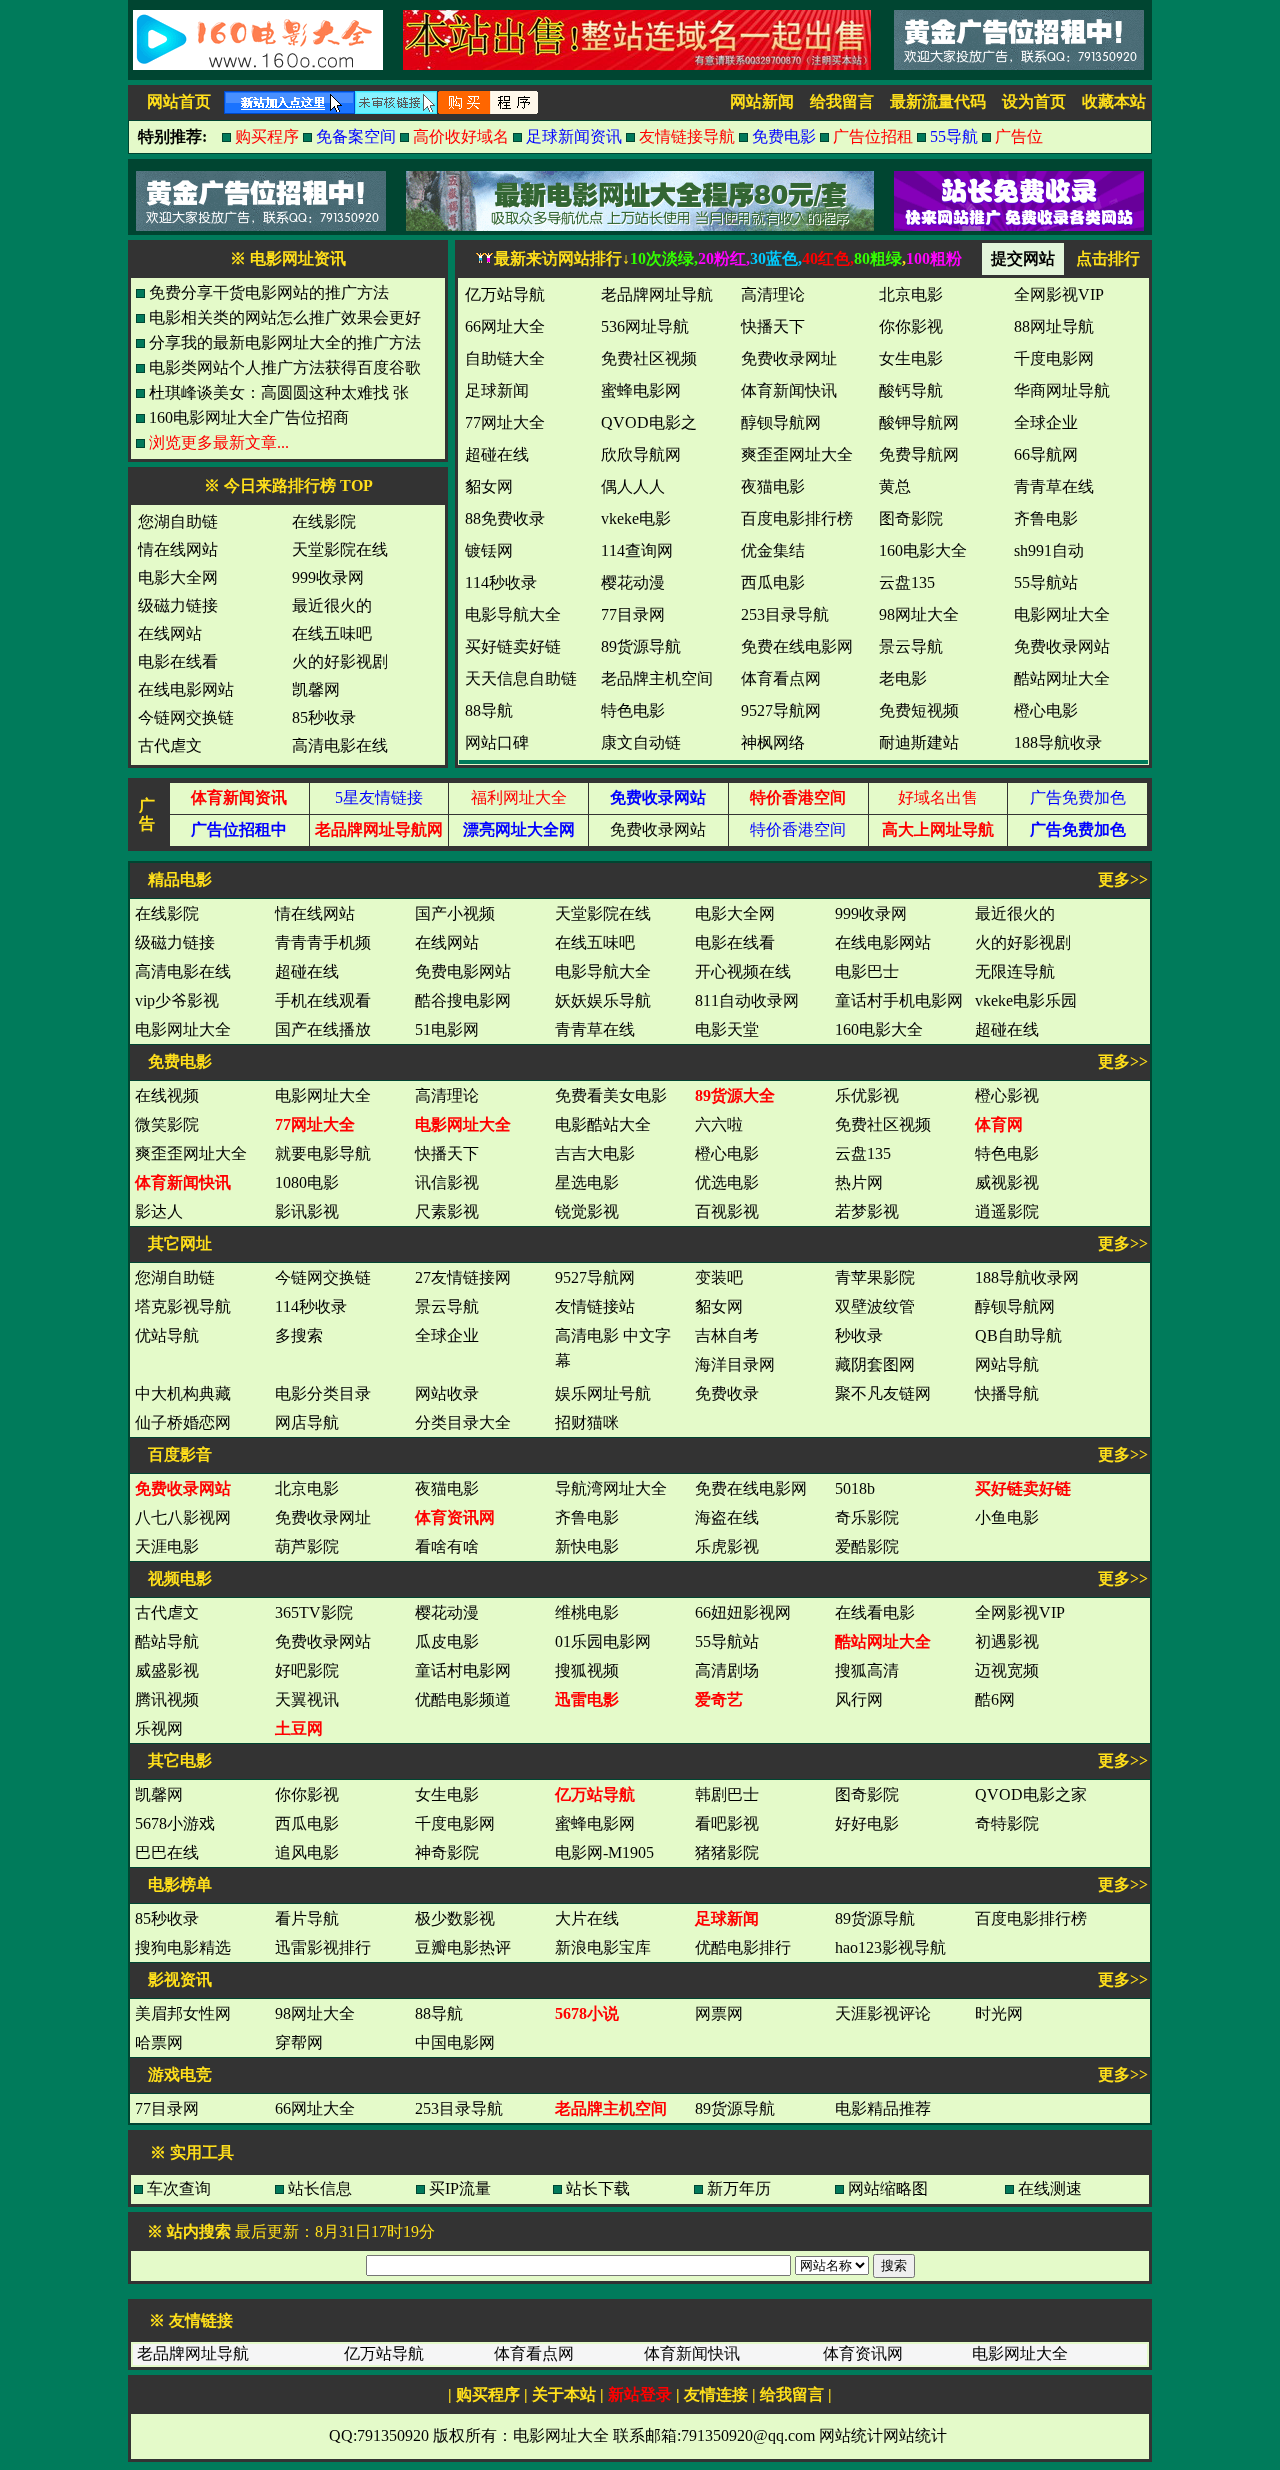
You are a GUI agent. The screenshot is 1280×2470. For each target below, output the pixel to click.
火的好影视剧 (340, 661)
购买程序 (488, 2394)
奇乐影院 (867, 1517)
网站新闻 (762, 101)
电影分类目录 (323, 1393)
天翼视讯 (307, 1699)
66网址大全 (315, 2108)
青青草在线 (595, 1029)
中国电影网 (455, 2042)
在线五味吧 (332, 633)
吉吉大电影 (595, 1153)
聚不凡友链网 (883, 1393)
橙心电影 (727, 1153)
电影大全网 (178, 577)
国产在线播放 (323, 1029)
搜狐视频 (587, 1670)
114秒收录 (311, 1306)
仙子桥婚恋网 (183, 1422)
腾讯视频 (167, 1699)
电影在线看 (178, 661)
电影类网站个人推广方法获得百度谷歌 (285, 367)
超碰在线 (307, 971)
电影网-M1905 (604, 1852)
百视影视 (727, 1211)
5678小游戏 (175, 1823)
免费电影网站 (463, 971)
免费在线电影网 (751, 1488)
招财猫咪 (587, 1422)
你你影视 (307, 1794)
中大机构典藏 (183, 1393)
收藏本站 (1114, 101)
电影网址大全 (183, 1029)
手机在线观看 (323, 1000)
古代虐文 (170, 745)
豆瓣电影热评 (463, 1947)
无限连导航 (1015, 971)
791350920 (393, 2435)
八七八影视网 (183, 1517)
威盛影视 (167, 1670)
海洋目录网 (735, 1364)
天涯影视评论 (883, 2013)
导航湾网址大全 (611, 1488)
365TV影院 (314, 1612)
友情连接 (716, 2394)
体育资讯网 (863, 2353)
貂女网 (719, 1306)
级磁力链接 (178, 605)
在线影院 (324, 521)
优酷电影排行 (743, 1947)
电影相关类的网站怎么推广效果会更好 (285, 317)
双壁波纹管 (875, 1306)
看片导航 (307, 1918)
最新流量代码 (938, 101)
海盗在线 (727, 1517)
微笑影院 (167, 1124)
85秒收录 (324, 717)
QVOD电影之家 (1031, 1794)
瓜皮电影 (447, 1641)
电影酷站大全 (603, 1124)
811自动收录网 (747, 1000)
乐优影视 (867, 1095)
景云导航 (447, 1306)
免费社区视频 (883, 1124)
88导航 (439, 2013)
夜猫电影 (447, 1488)
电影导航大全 (603, 971)
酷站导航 (167, 1641)
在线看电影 (875, 1612)
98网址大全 (315, 2013)
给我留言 (842, 101)
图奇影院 (867, 1794)
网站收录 (447, 1393)
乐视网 (159, 1728)
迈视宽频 (1007, 1670)
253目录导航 (459, 2108)
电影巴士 (867, 971)
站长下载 (598, 2188)
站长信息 (320, 2188)
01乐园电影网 (603, 1641)
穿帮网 (299, 2042)
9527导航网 (595, 1277)
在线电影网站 (186, 689)
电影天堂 (727, 1029)
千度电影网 (455, 1823)
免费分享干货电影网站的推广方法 (269, 292)
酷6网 (995, 1699)
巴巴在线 (167, 1852)
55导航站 (727, 1641)
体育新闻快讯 (692, 2353)
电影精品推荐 (883, 2108)
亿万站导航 (384, 2353)
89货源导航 (875, 1918)
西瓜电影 (307, 1823)
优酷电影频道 (463, 1699)
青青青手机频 (323, 942)
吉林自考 (727, 1335)
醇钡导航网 (1015, 1306)
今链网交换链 (186, 717)
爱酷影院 (867, 1546)
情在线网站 (178, 549)
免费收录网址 (323, 1517)
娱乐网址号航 (603, 1393)
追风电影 (307, 1852)
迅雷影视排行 (323, 1947)
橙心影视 (1007, 1095)
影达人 (159, 1211)
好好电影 (867, 1823)
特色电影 (1007, 1153)
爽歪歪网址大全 (191, 1153)
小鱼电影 (1007, 1517)
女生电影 (447, 1794)
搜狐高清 (867, 1670)
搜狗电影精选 (183, 1947)
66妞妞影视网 (743, 1612)
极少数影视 (455, 1918)
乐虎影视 (727, 1546)
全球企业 (447, 1335)
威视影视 (1007, 1182)
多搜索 (299, 1335)
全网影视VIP (1020, 1612)
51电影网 (447, 1029)
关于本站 (564, 2394)
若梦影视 (867, 1211)
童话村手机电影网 (899, 1000)
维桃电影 (587, 1612)
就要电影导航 (323, 1153)
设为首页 (1034, 101)
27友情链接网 (463, 1277)
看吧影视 (727, 1823)
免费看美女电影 (611, 1095)
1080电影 (307, 1182)
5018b (855, 1488)
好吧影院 (307, 1670)
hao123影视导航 (890, 1947)
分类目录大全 (463, 1422)
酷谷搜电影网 (463, 1000)
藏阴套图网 (875, 1364)
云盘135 (863, 1153)
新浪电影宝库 (603, 1947)
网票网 (719, 2013)
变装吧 (719, 1277)
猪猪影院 (727, 1852)
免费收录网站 (658, 829)
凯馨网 (316, 689)
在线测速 (1050, 2188)
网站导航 (1007, 1364)
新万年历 (739, 2188)
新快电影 (587, 1546)
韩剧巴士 (727, 1794)
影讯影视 (307, 1211)
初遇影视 (1007, 1641)
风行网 (859, 1699)
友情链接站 (595, 1306)
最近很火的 (332, 605)
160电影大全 (879, 1029)
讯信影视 (447, 1182)
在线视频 (167, 1095)
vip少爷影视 (177, 1000)
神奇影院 (447, 1852)
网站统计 (851, 2435)
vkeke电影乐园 (1026, 1000)
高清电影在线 (340, 745)
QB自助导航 (1018, 1335)
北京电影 (307, 1488)
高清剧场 (727, 1670)
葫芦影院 (307, 1546)
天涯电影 (167, 1546)
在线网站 (170, 633)
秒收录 (859, 1335)
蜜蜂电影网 (595, 1823)
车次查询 (179, 2188)
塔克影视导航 (183, 1306)
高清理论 (447, 1095)
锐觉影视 (587, 1211)
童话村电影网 (463, 1670)
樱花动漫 (447, 1612)
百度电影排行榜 (1031, 1918)
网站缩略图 (888, 2188)
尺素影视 (447, 1211)
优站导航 (167, 1335)
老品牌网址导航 (193, 2353)
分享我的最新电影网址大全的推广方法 (285, 342)
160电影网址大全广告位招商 (249, 417)
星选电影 (587, 1182)
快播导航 (1007, 1393)
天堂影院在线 (340, 549)
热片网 (859, 1182)
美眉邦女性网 (183, 2013)
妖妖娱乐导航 (603, 1000)
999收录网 (328, 577)
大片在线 (587, 1918)
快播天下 (447, 1153)
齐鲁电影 (587, 1517)
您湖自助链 (178, 521)
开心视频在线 (743, 971)
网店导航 (307, 1422)
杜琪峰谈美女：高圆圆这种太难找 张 (279, 392)
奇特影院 (1007, 1823)
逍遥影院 (1007, 1211)
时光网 (999, 2013)
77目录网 (167, 2108)
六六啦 (719, 1124)
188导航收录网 (1027, 1277)
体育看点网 (534, 2353)
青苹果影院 (875, 1277)
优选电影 (727, 1182)
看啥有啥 (447, 1546)
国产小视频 (455, 913)
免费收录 (727, 1393)
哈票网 (159, 2042)
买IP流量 (460, 2188)
